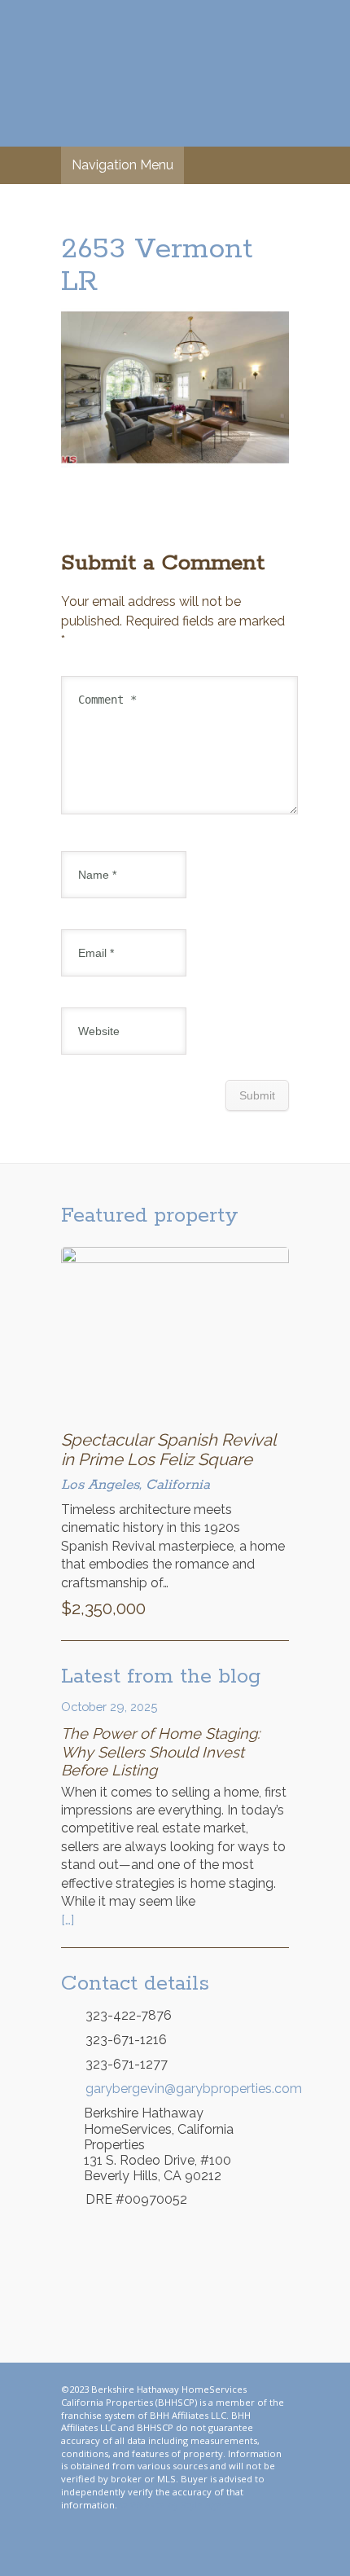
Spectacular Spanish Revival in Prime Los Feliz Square (168, 1450)
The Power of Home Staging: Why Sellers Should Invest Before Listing (160, 1751)
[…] (68, 1920)
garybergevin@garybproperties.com (187, 2089)
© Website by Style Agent (175, 2505)
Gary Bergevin (175, 73)
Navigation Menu (122, 165)
